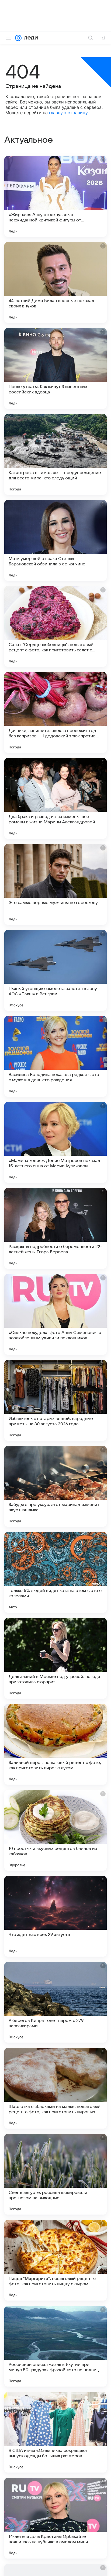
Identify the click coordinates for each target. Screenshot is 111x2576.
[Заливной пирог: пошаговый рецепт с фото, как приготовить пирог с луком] (55, 1744)
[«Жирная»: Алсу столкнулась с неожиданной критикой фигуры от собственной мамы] (55, 196)
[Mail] (18, 38)
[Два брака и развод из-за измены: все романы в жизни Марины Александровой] (55, 798)
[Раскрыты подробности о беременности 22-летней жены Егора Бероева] (55, 1228)
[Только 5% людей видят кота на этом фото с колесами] (55, 1572)
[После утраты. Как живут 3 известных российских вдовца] (55, 368)
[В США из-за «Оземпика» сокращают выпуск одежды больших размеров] (55, 2432)
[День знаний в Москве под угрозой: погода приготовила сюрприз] (55, 1658)
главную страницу (68, 113)
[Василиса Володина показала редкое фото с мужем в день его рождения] (55, 1056)
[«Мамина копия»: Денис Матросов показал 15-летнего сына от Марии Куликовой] (55, 1142)
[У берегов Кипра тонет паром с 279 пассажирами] (55, 2002)
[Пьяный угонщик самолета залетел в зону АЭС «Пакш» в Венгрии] (55, 970)
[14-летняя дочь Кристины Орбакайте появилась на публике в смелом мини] (55, 2518)
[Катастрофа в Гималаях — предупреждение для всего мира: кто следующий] (55, 454)
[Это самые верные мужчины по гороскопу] (55, 884)
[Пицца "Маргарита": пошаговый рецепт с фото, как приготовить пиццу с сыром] (55, 2260)
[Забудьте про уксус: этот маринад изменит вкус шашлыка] (55, 1486)
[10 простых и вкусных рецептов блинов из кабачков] (55, 1830)
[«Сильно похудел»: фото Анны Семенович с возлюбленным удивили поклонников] (55, 1314)
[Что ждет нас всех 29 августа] (55, 1916)
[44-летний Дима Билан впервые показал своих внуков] (55, 282)
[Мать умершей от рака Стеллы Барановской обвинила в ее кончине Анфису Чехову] (55, 540)
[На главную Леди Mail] (30, 38)
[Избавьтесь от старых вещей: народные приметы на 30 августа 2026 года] (55, 1400)
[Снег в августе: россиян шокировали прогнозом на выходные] (55, 2174)
